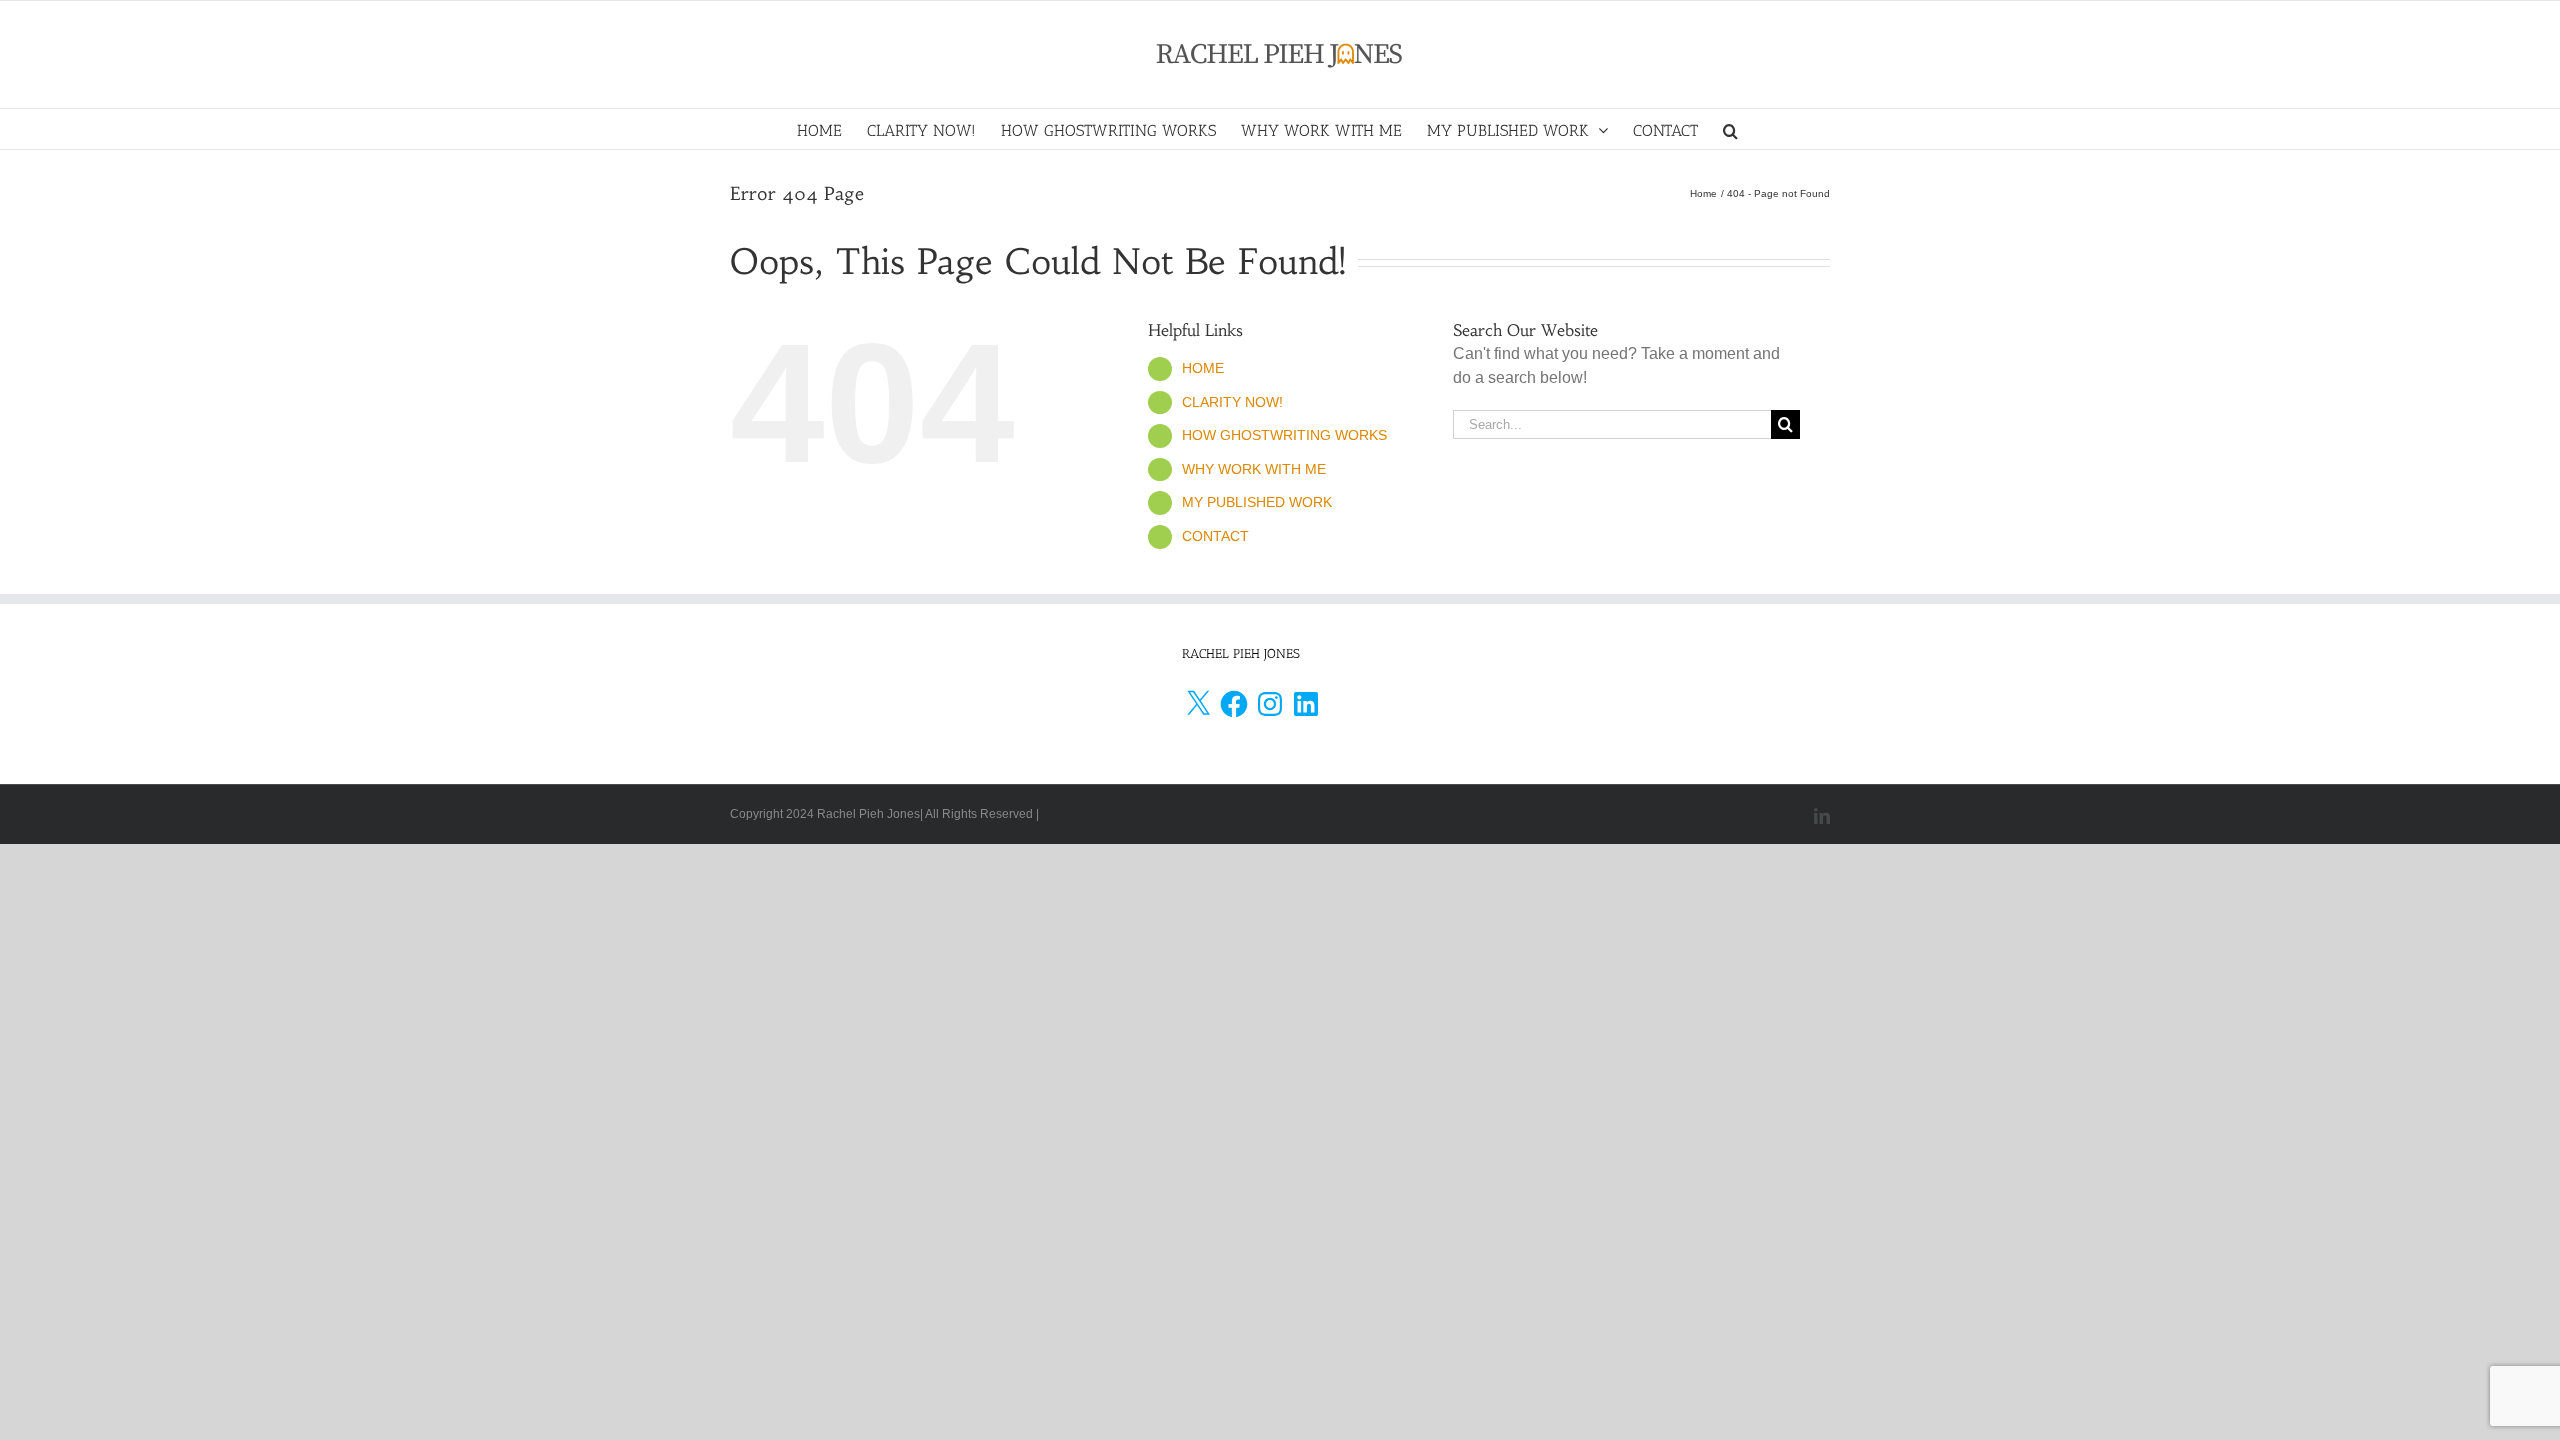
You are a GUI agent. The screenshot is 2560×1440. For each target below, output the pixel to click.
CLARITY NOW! (1232, 402)
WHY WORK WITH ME (1254, 469)
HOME (1203, 368)
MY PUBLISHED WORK (1257, 502)
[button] (1730, 129)
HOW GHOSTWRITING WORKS (1284, 435)
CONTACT (1215, 536)
